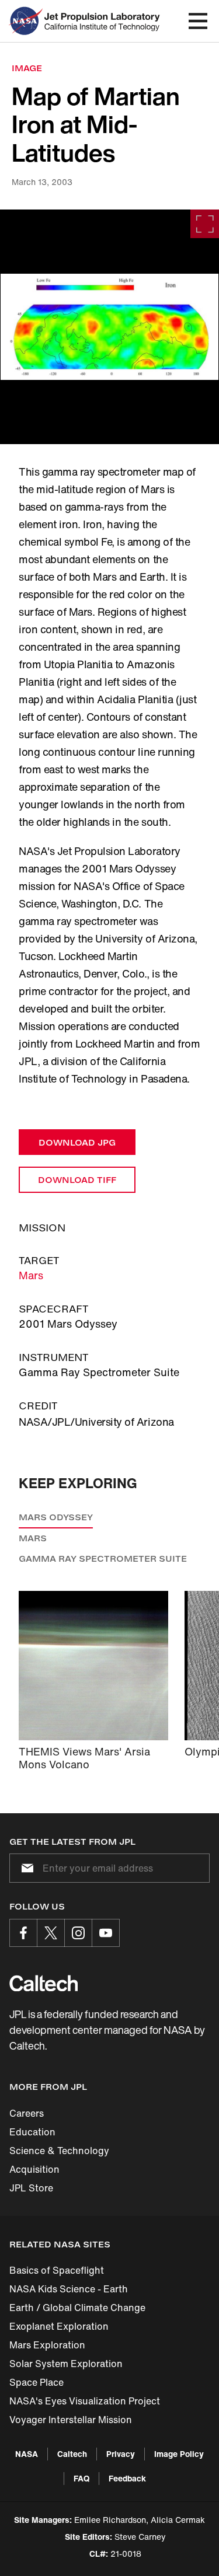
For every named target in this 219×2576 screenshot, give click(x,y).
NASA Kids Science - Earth (69, 2289)
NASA (27, 2454)
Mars (31, 1275)
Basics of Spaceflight (57, 2270)
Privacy (121, 2454)
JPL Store (31, 2188)
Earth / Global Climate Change (77, 2308)
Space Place (36, 2382)
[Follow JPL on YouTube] (106, 1933)
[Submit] (25, 1868)
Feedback (127, 2478)
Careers (27, 2113)
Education (32, 2132)
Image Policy (179, 2454)
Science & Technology (59, 2151)
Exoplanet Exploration (59, 2326)
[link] (109, 327)
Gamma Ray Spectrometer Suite (103, 1558)
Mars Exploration (47, 2345)
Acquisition (34, 2169)
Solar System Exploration (66, 2364)
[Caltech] (44, 1983)
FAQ (81, 2478)
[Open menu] (198, 21)
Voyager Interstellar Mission (71, 2420)
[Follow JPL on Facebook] (23, 1933)
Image (27, 68)
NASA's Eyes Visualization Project (85, 2401)
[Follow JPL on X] (51, 1933)
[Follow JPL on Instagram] (78, 1933)
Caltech (72, 2454)
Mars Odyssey (56, 1517)
